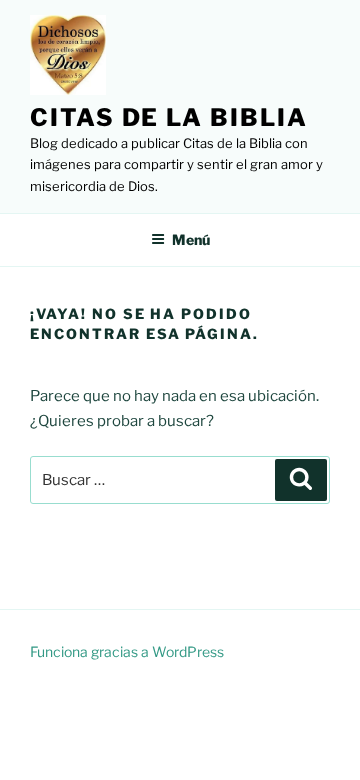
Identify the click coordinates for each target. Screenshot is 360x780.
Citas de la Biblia (169, 117)
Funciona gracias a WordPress (127, 651)
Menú (191, 239)
